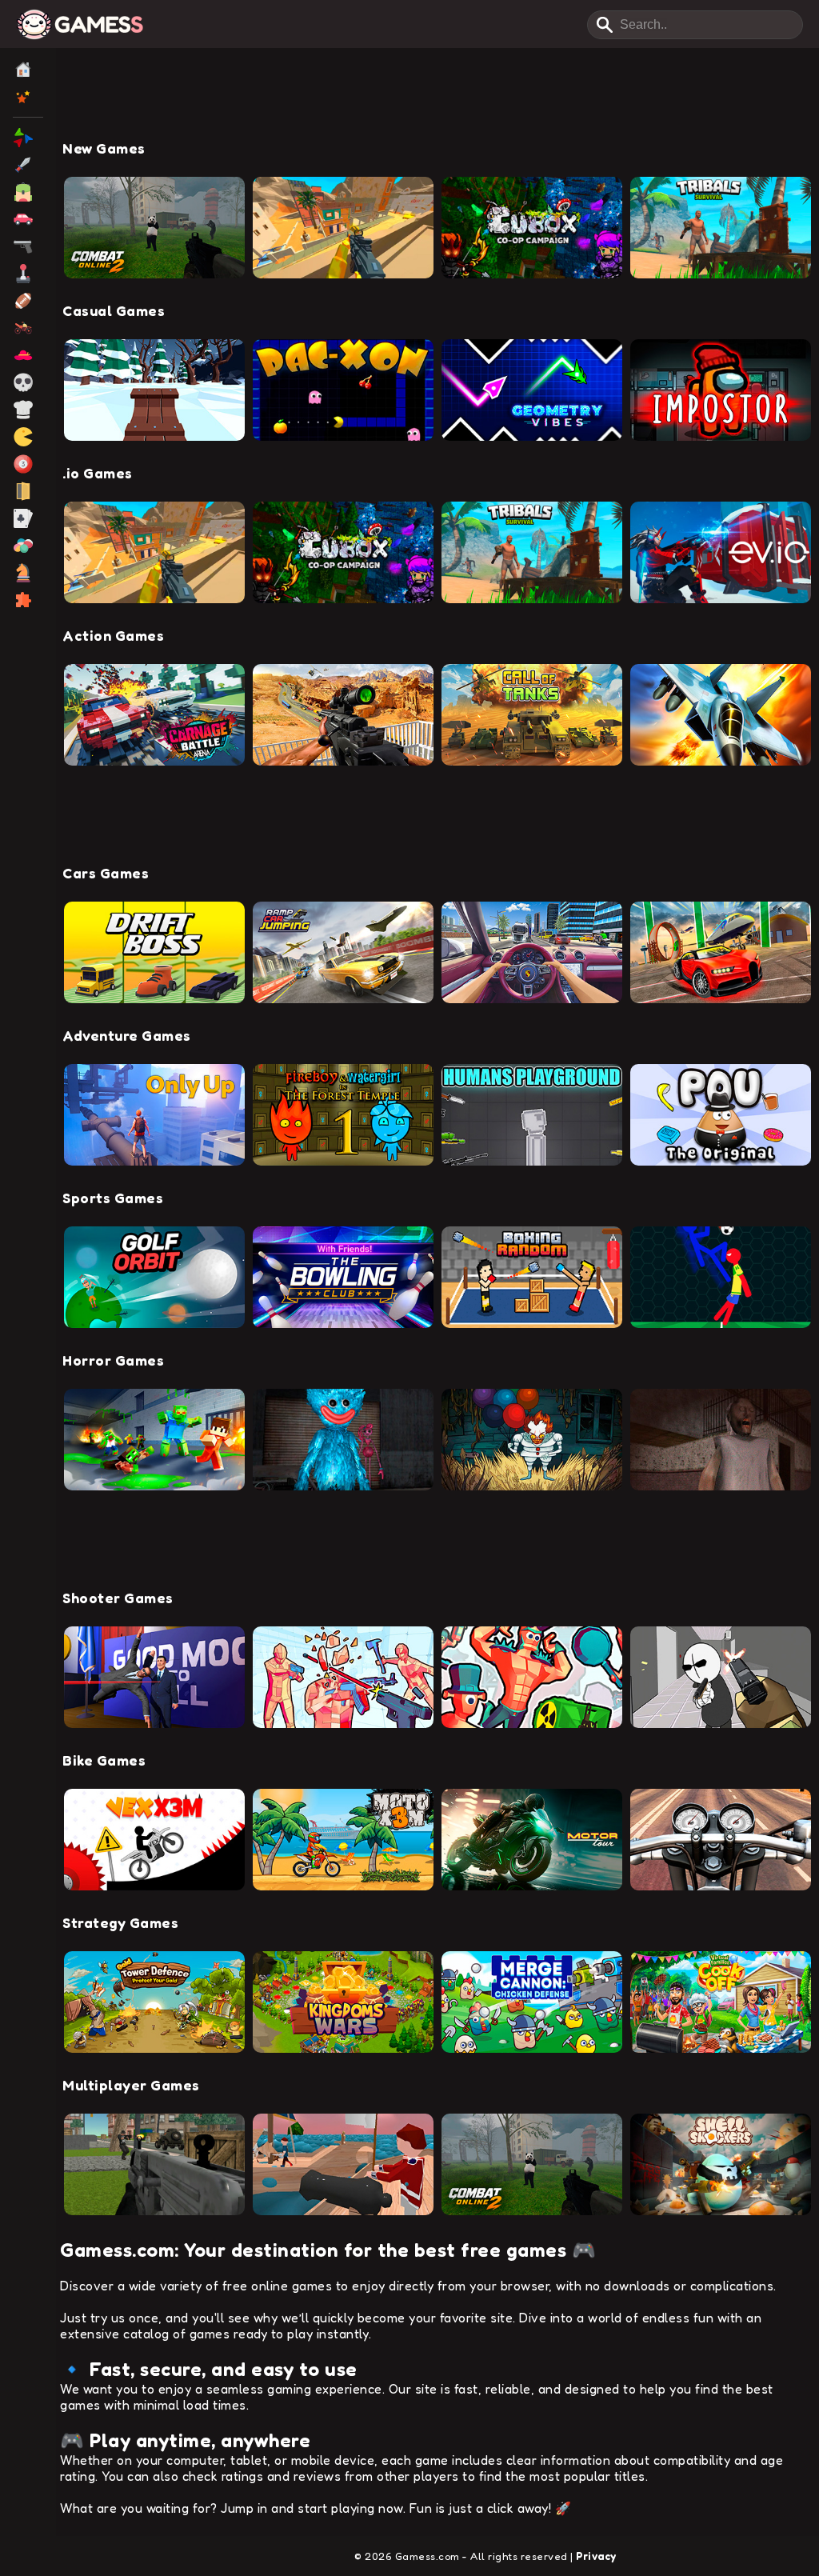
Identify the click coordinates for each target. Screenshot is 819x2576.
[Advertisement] (437, 100)
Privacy (596, 2556)
